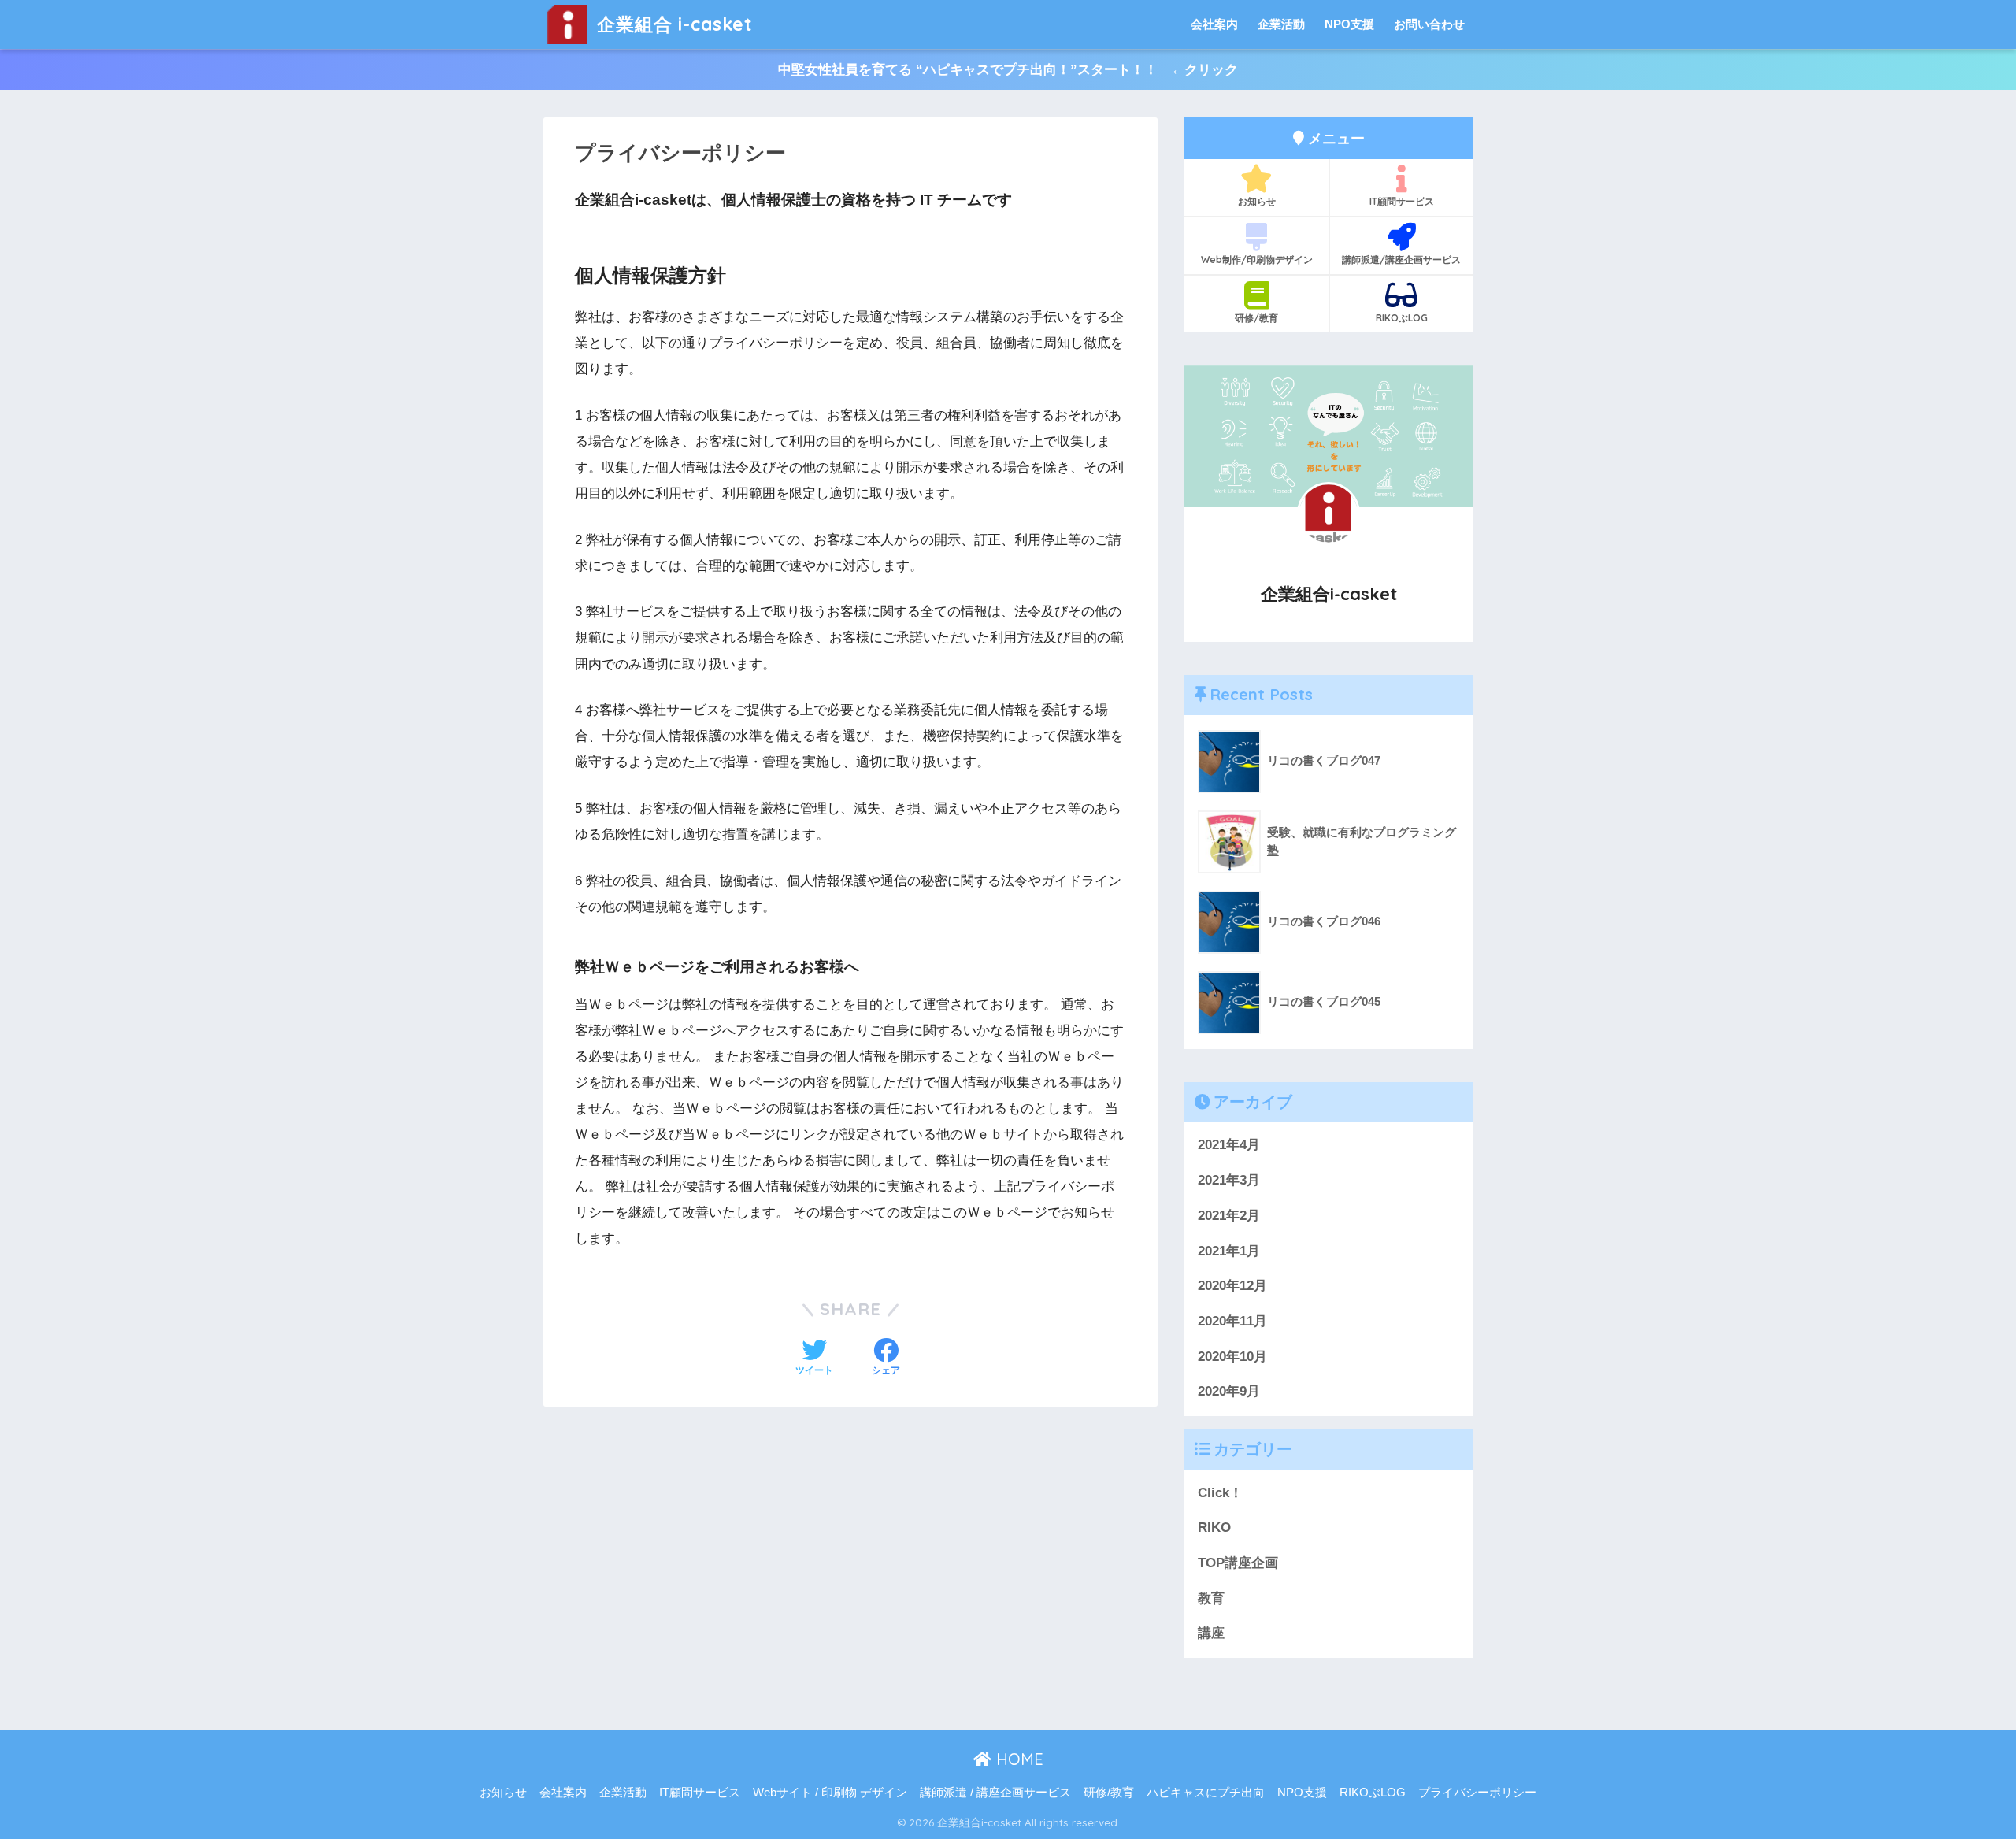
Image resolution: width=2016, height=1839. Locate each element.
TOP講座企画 (1238, 1563)
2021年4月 (1229, 1145)
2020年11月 (1232, 1321)
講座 (1211, 1633)
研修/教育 (1256, 318)
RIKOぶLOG (1402, 318)
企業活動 (1281, 24)
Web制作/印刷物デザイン (1257, 260)
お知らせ (1257, 201)
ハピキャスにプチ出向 (1206, 1793)
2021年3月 (1229, 1180)
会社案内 (1214, 24)
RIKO (1214, 1528)
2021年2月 (1229, 1216)
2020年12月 (1232, 1286)
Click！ (1220, 1493)
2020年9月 (1229, 1391)
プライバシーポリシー (1477, 1793)
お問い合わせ (1429, 24)
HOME (1017, 1759)
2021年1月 (1229, 1251)
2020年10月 (1232, 1357)
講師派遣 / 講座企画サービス (995, 1793)
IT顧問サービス (1402, 201)
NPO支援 (1349, 24)
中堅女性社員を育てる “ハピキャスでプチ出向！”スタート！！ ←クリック (1008, 70)
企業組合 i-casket (672, 24)
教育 (1211, 1598)
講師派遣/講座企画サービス (1401, 260)
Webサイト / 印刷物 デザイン (830, 1793)
